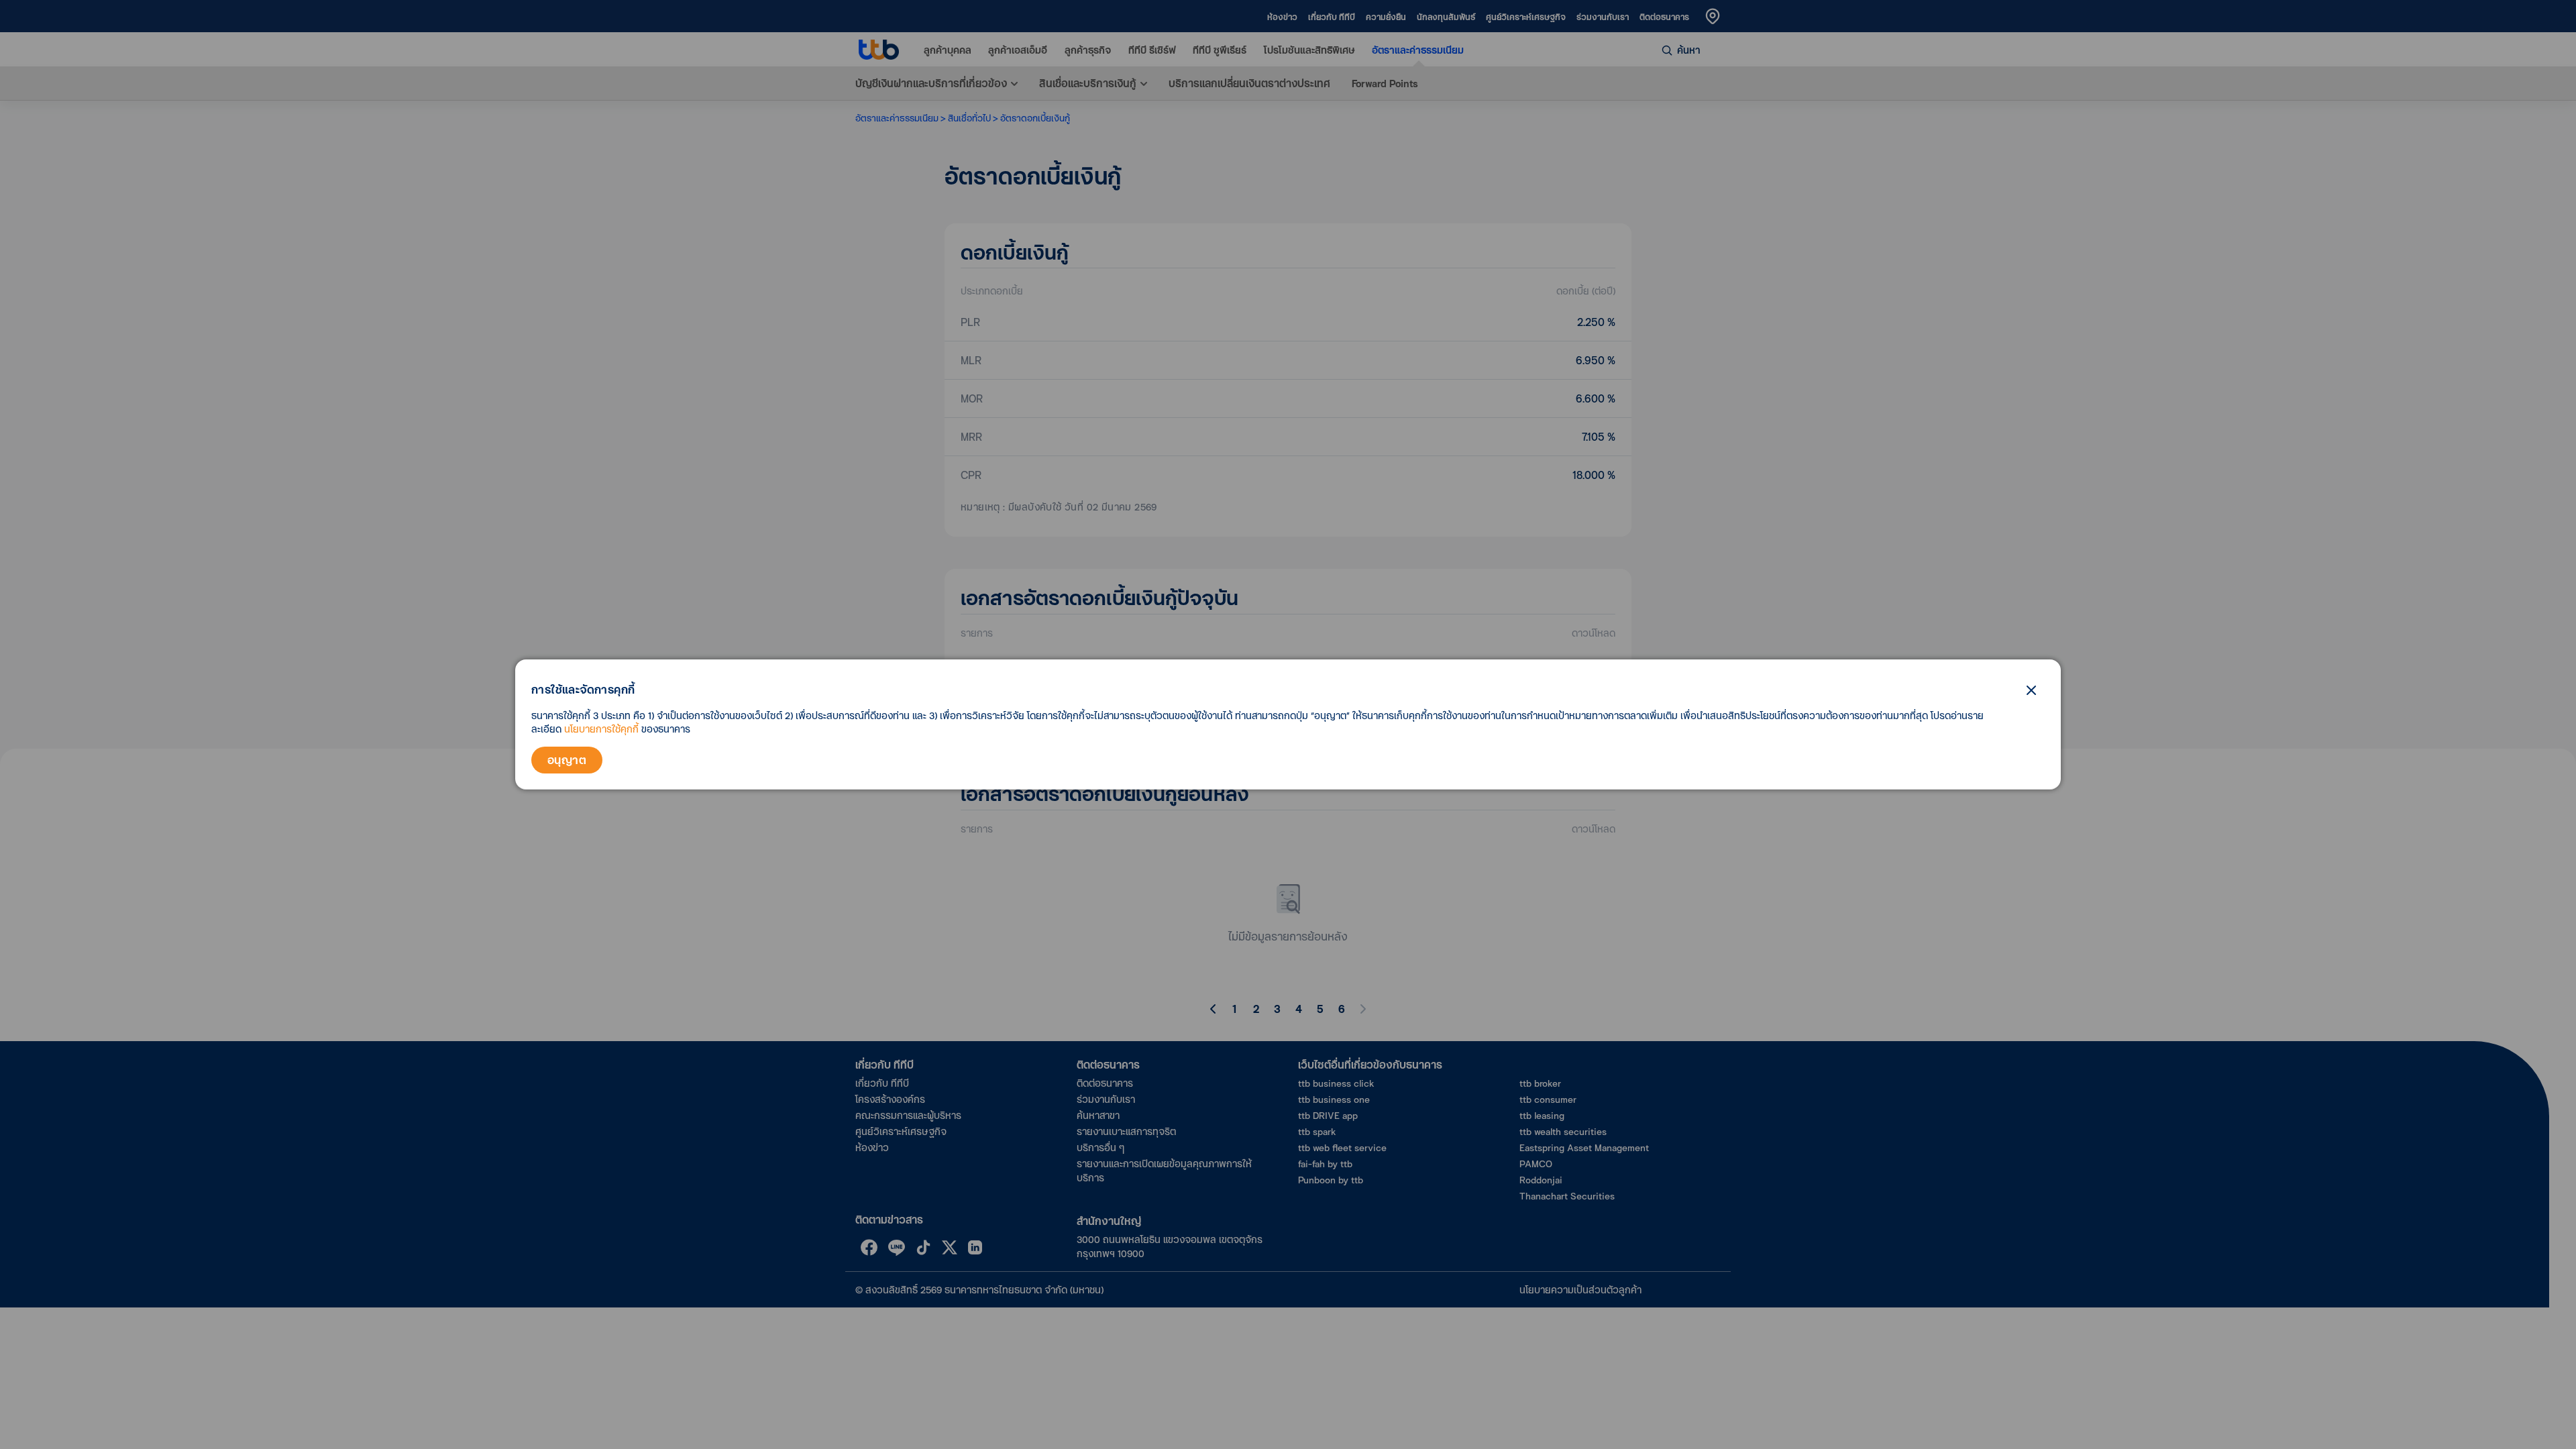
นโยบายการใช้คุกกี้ (601, 729)
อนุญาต (567, 760)
